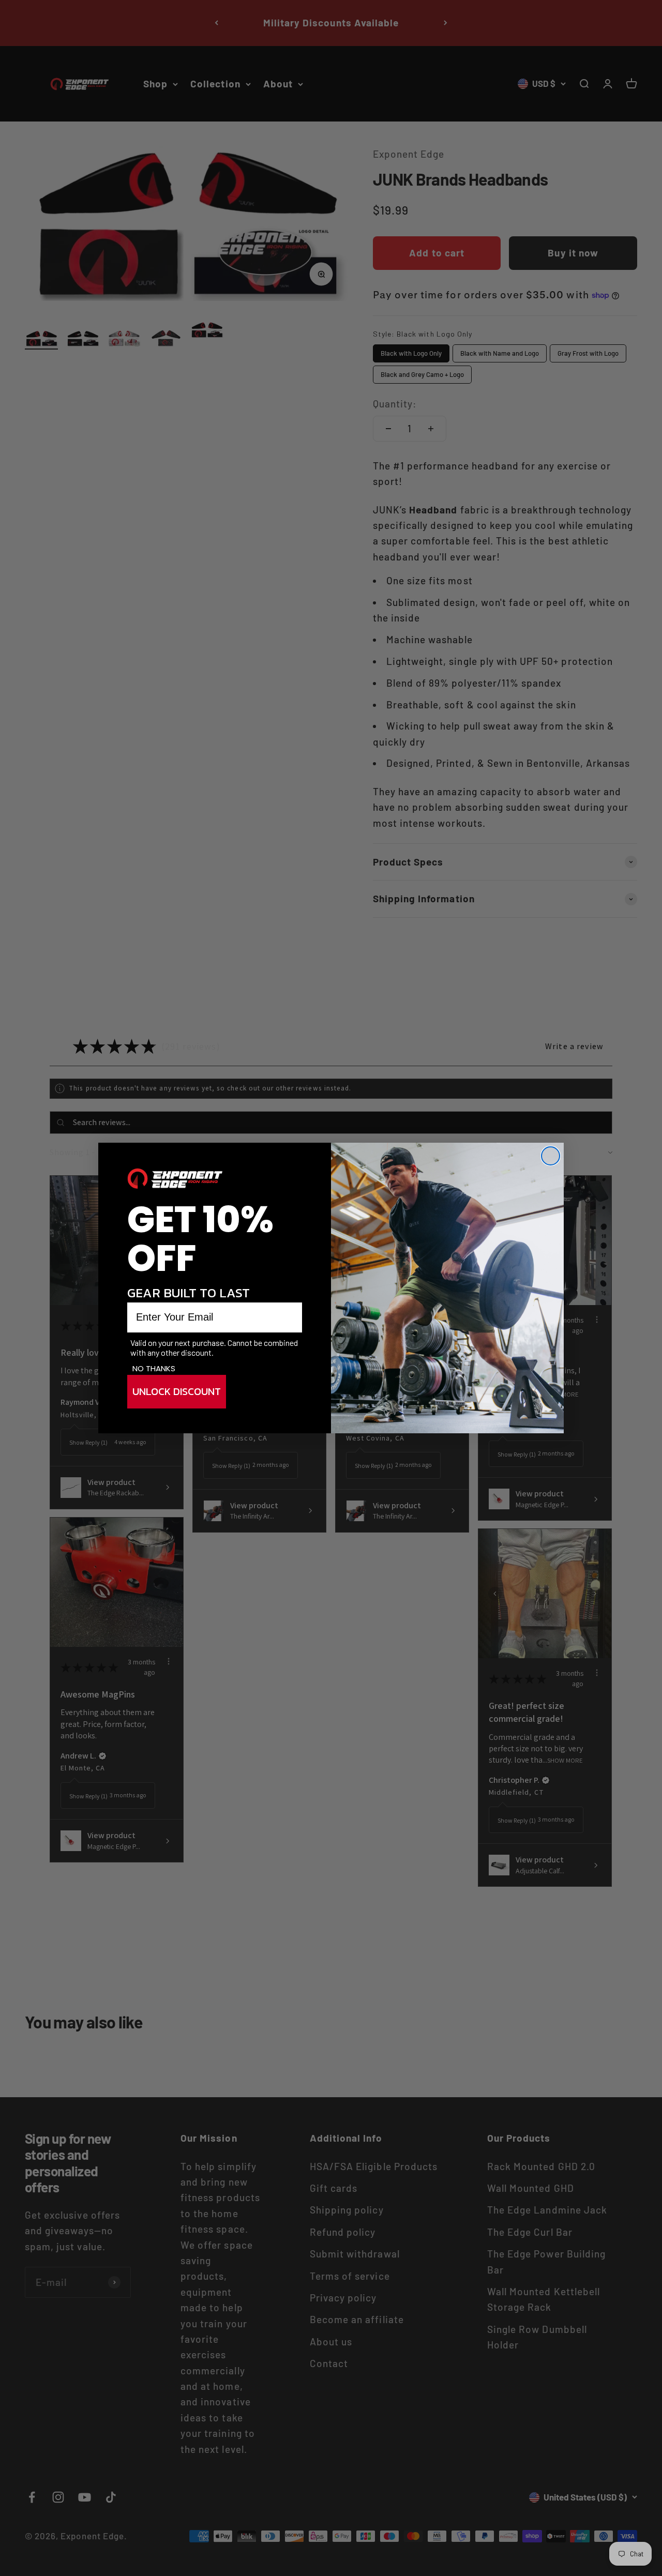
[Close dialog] (551, 1156)
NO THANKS (154, 1368)
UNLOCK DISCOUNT (177, 1392)
